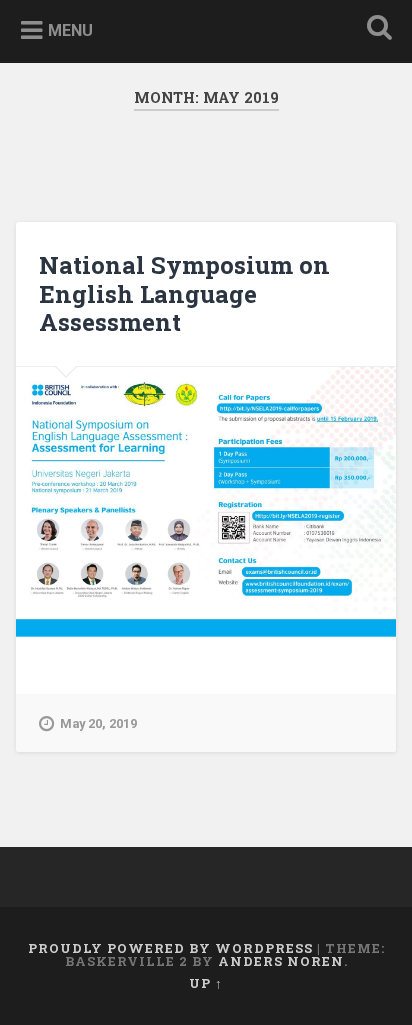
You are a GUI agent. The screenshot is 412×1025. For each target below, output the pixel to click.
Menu (70, 30)
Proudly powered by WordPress (170, 948)
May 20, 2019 (98, 723)
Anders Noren (281, 961)
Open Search (375, 29)
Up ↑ (206, 983)
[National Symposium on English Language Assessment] (205, 502)
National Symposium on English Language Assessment (184, 294)
